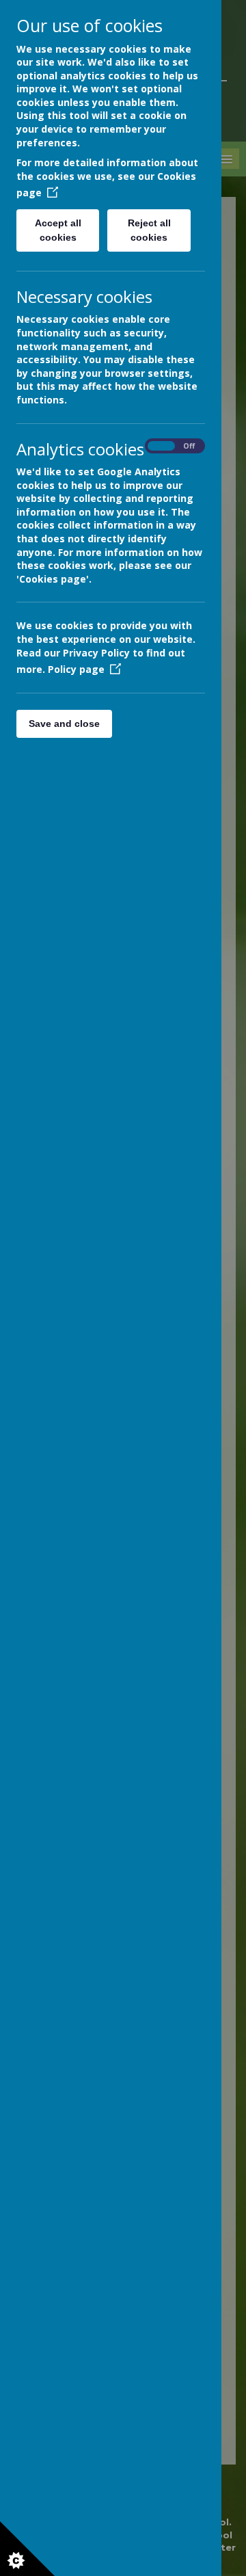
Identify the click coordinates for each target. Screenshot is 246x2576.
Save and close (64, 723)
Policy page (76, 669)
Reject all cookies (149, 230)
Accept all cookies (58, 230)
